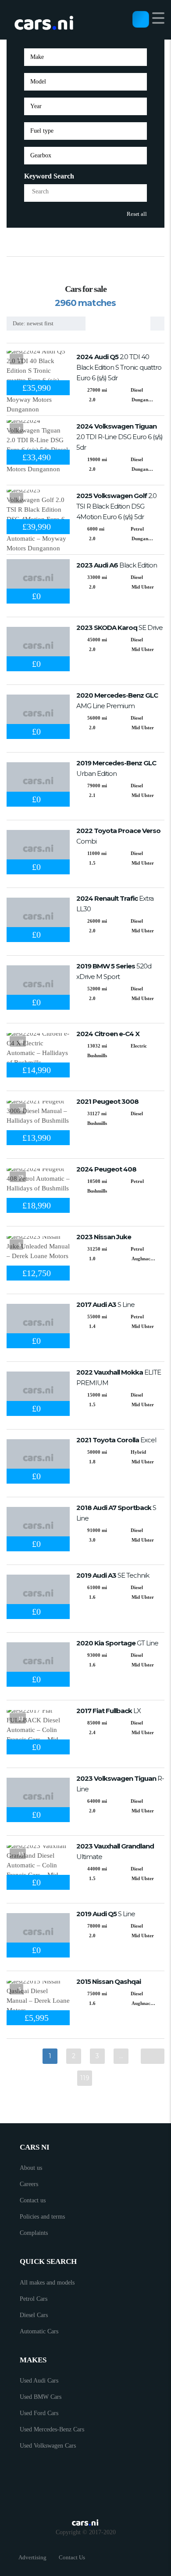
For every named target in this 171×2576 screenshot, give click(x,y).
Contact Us (72, 2557)
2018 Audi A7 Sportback (116, 1513)
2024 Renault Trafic (115, 904)
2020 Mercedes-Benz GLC (117, 700)
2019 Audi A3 (113, 1575)
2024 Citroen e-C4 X (108, 1034)
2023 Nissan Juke (104, 1237)
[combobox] (85, 57)
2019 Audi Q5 (106, 1914)
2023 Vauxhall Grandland (115, 1851)
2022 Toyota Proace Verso (118, 836)
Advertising (32, 2557)
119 (85, 2078)
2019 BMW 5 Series (114, 971)
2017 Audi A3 (105, 1304)
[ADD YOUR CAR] (141, 19)
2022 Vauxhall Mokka (119, 1377)
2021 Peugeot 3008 (107, 1101)
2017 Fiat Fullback (109, 1711)
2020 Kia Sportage (117, 1643)
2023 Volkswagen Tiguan (120, 1784)
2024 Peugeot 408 (106, 1169)
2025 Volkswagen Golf (116, 506)
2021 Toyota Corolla (116, 1440)
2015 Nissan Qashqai (109, 1981)
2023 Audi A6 (117, 565)
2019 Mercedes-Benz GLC (116, 768)
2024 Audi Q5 (119, 367)
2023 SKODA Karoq (119, 628)
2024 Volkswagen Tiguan (119, 437)
